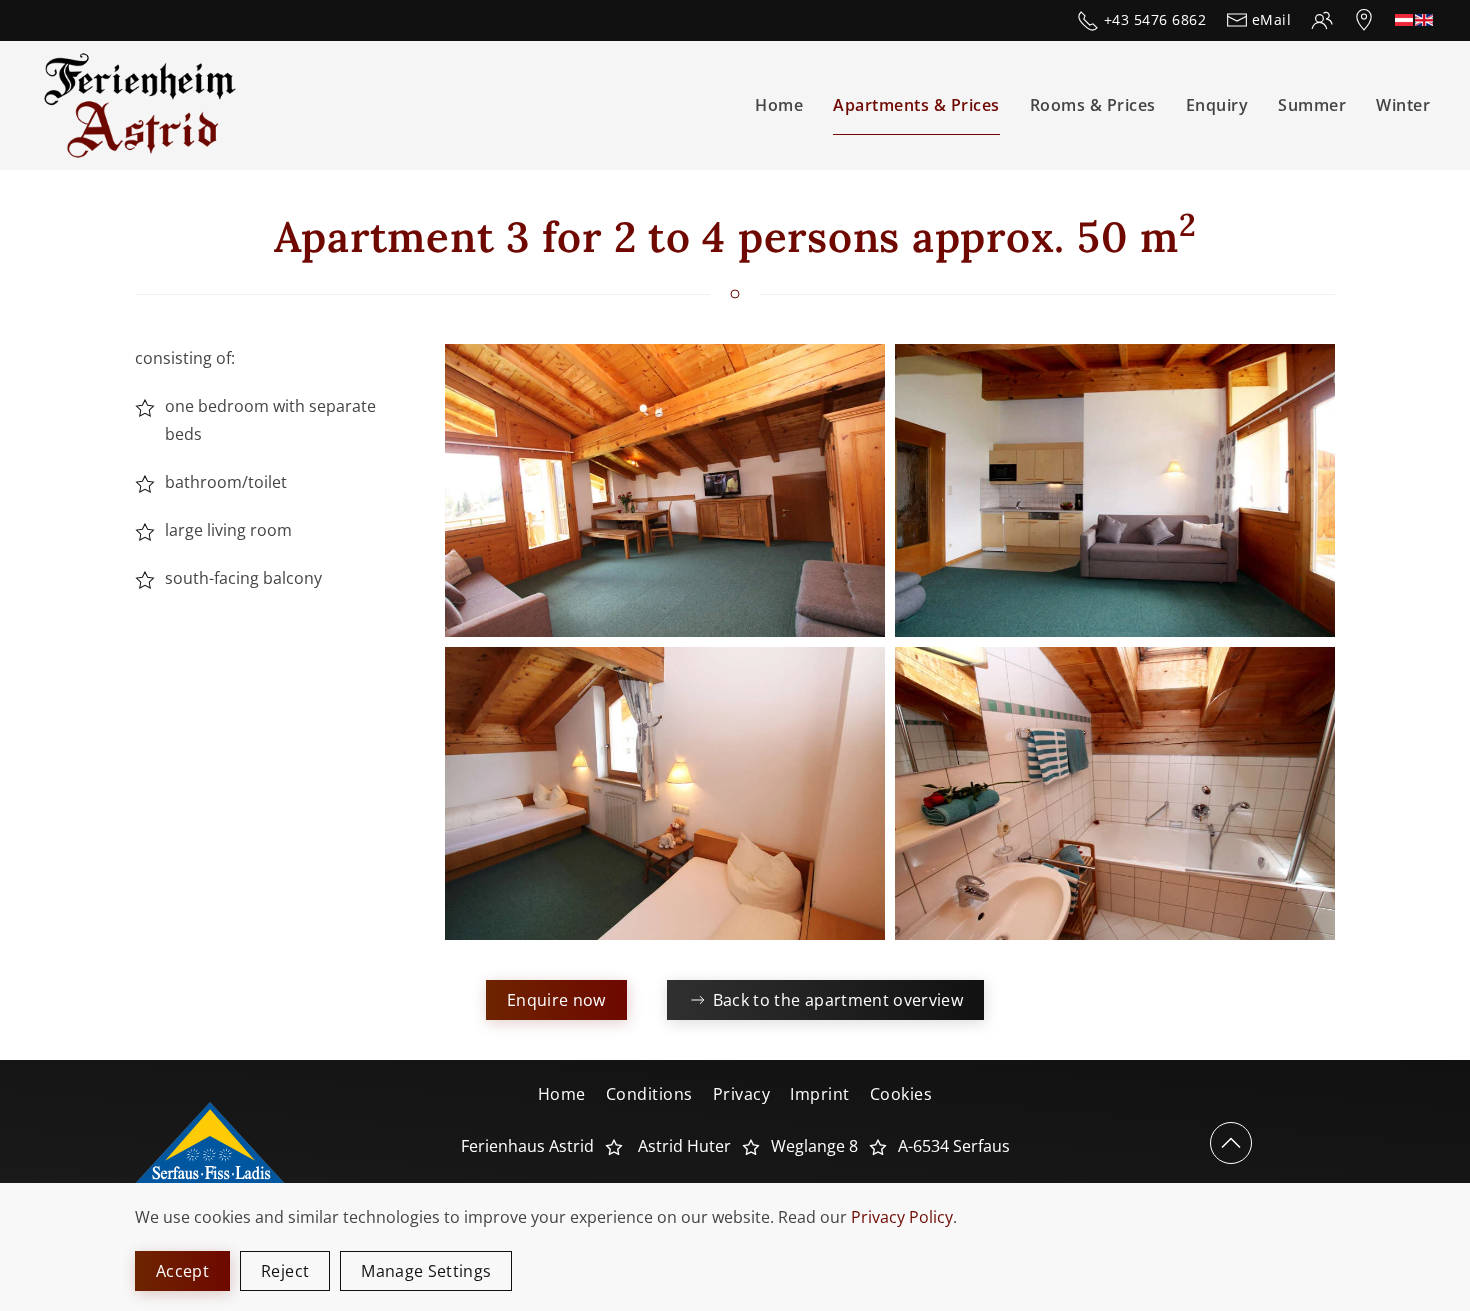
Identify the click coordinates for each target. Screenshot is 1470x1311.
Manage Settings (426, 1271)
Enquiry (1217, 105)
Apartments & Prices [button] (916, 105)
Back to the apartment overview (838, 1000)
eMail (1271, 19)
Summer (1312, 105)
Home (779, 105)
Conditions (649, 1094)
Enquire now (556, 1000)
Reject (285, 1271)
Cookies (901, 1094)
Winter (1403, 105)
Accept (182, 1271)
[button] (665, 490)
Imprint (820, 1094)
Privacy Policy (902, 1217)
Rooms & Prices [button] (1093, 105)
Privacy (742, 1094)
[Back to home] (144, 105)
